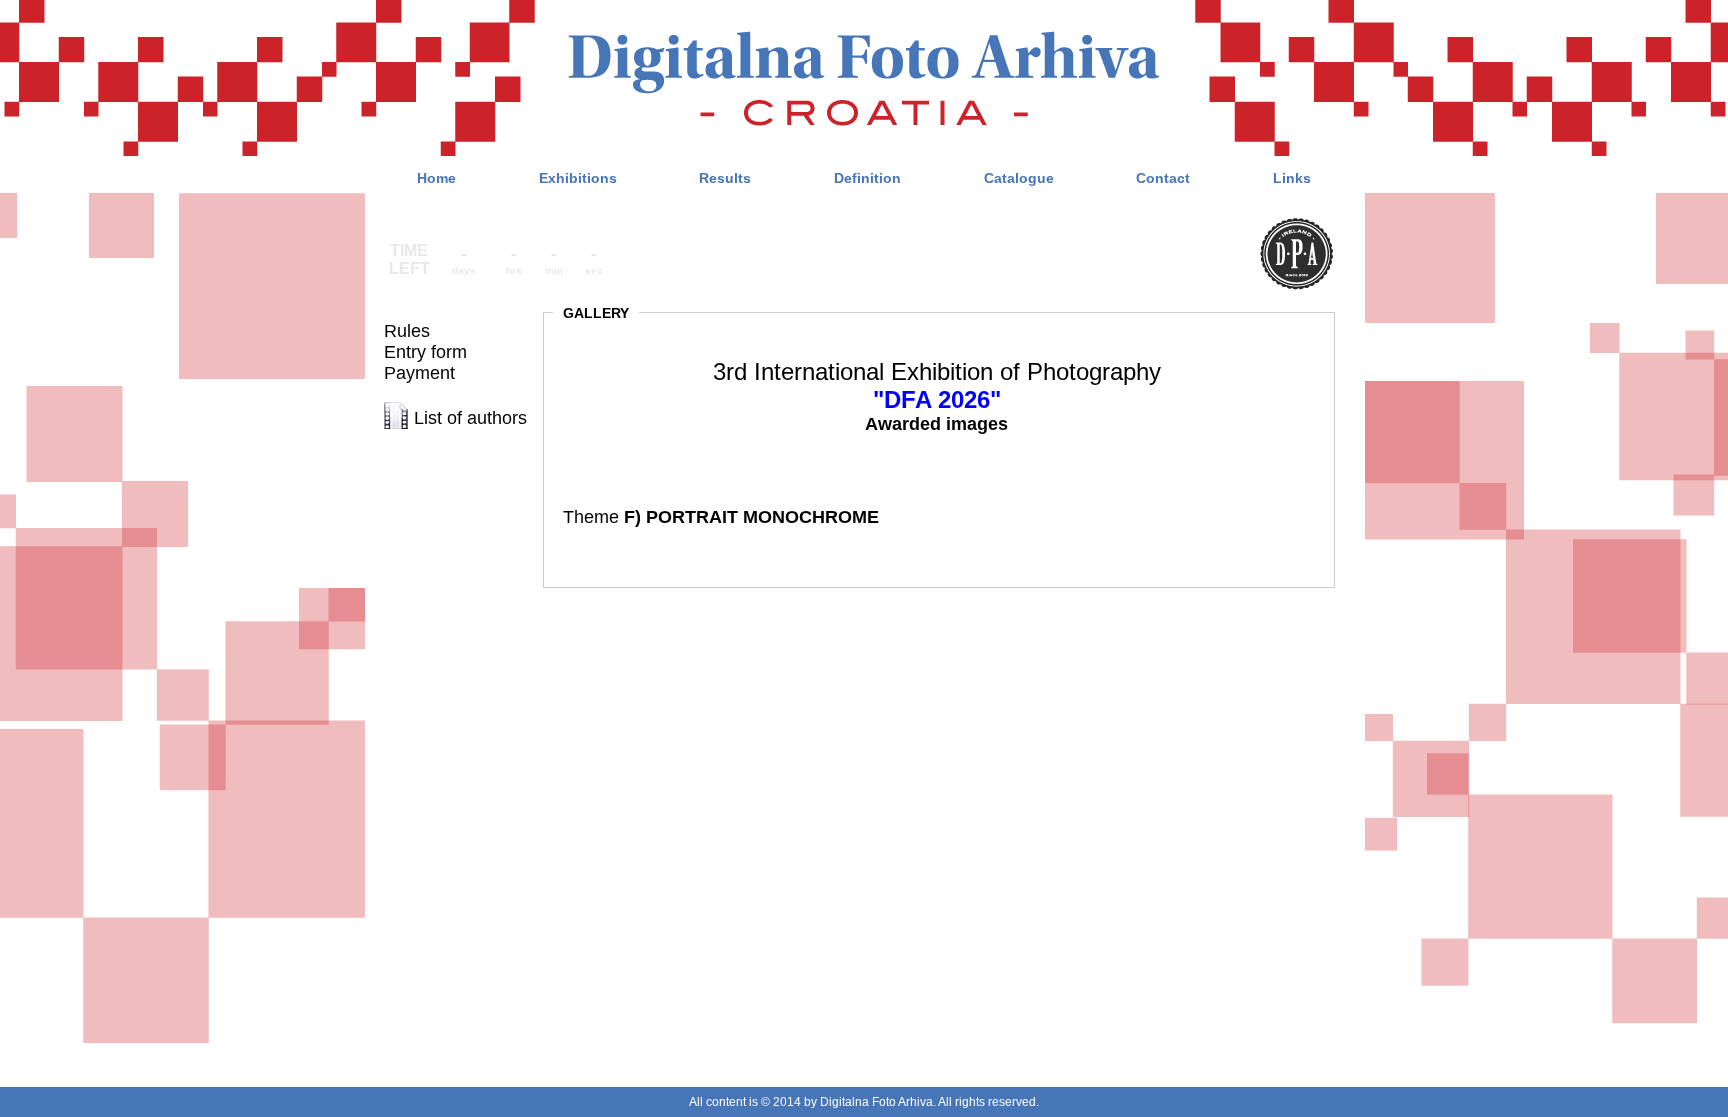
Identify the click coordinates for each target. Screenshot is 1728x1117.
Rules (407, 331)
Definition (867, 178)
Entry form (425, 352)
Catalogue (1019, 178)
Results (725, 178)
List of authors (470, 418)
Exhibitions (578, 178)
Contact (1163, 178)
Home (436, 178)
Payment (419, 373)
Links (1292, 178)
